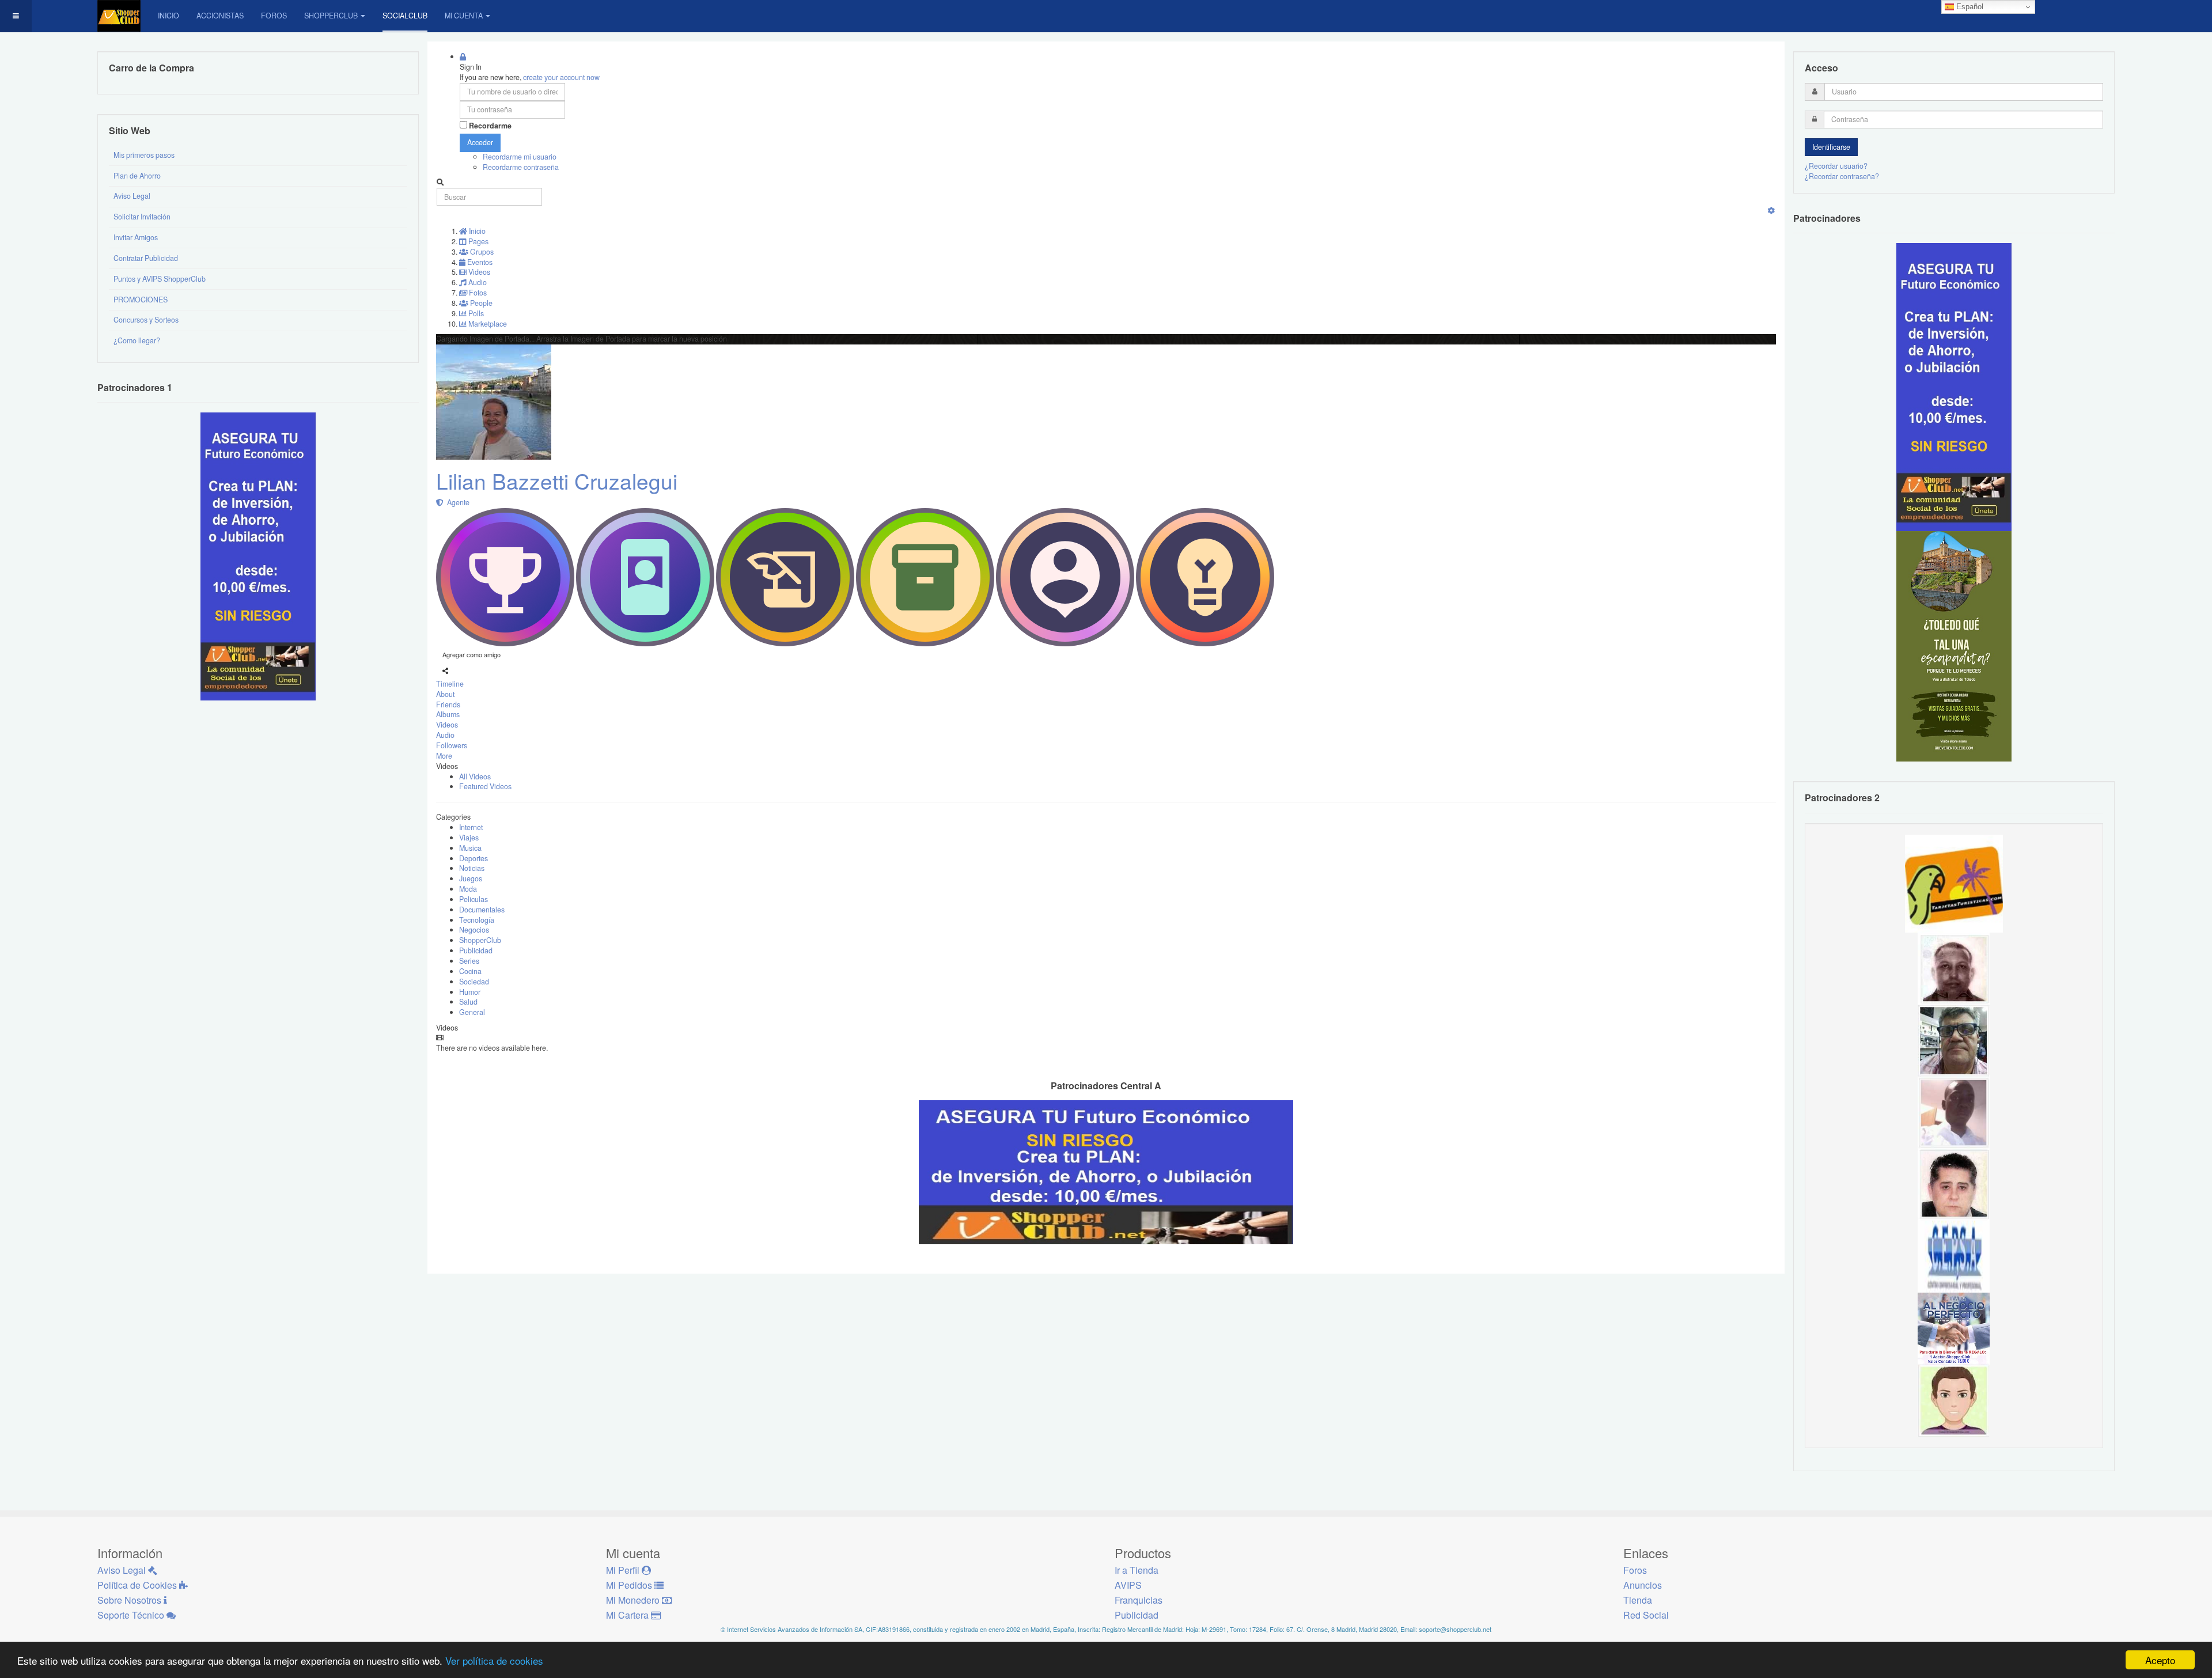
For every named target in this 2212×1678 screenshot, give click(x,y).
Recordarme (490, 126)
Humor (470, 992)
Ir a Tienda (1137, 1570)
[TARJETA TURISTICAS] (1954, 882)
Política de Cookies (138, 1585)
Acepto (2160, 1660)
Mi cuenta (464, 16)
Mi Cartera (628, 1615)
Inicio (168, 16)
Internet (471, 827)
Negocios (474, 930)
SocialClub (405, 16)
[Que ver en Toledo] (1954, 646)
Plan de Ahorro (137, 176)
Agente (457, 502)
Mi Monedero (634, 1600)
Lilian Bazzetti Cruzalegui (557, 481)
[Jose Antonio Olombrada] (258, 556)
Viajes (469, 838)
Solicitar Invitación (142, 217)
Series (469, 961)
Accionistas (220, 16)
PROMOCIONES (141, 300)
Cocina (470, 971)
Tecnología (477, 920)
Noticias (472, 868)
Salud (468, 1002)
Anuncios (1643, 1585)
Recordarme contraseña (521, 167)
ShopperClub (331, 16)
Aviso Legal (132, 196)
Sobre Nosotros (130, 1600)
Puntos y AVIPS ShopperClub (160, 279)
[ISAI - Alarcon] (1954, 1184)
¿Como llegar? (137, 340)
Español (1969, 7)
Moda (468, 889)
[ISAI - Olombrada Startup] (1954, 387)
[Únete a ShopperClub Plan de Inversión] (1106, 1172)
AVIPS (1128, 1585)
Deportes (474, 858)
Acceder (480, 142)
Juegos (471, 878)
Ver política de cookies (494, 1660)
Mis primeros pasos (144, 155)
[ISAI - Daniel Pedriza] (1954, 1040)
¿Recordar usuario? (1836, 166)
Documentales (482, 910)
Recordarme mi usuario (520, 157)
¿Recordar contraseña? (1842, 176)
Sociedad (474, 982)
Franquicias (1139, 1600)
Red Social (1646, 1615)
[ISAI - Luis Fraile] (1954, 1328)
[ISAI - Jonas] (1954, 1400)
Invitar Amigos (136, 237)
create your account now (561, 77)
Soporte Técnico (132, 1615)
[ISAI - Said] (1954, 968)
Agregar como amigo (471, 654)
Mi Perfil (624, 1570)
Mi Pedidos (630, 1585)
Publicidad (476, 950)
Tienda (1638, 1600)
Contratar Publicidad (146, 258)
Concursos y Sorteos (146, 320)
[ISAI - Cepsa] (1954, 1256)
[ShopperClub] (119, 16)
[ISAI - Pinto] (1954, 1112)
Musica (470, 848)
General (472, 1012)
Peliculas (474, 899)
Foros (274, 16)
